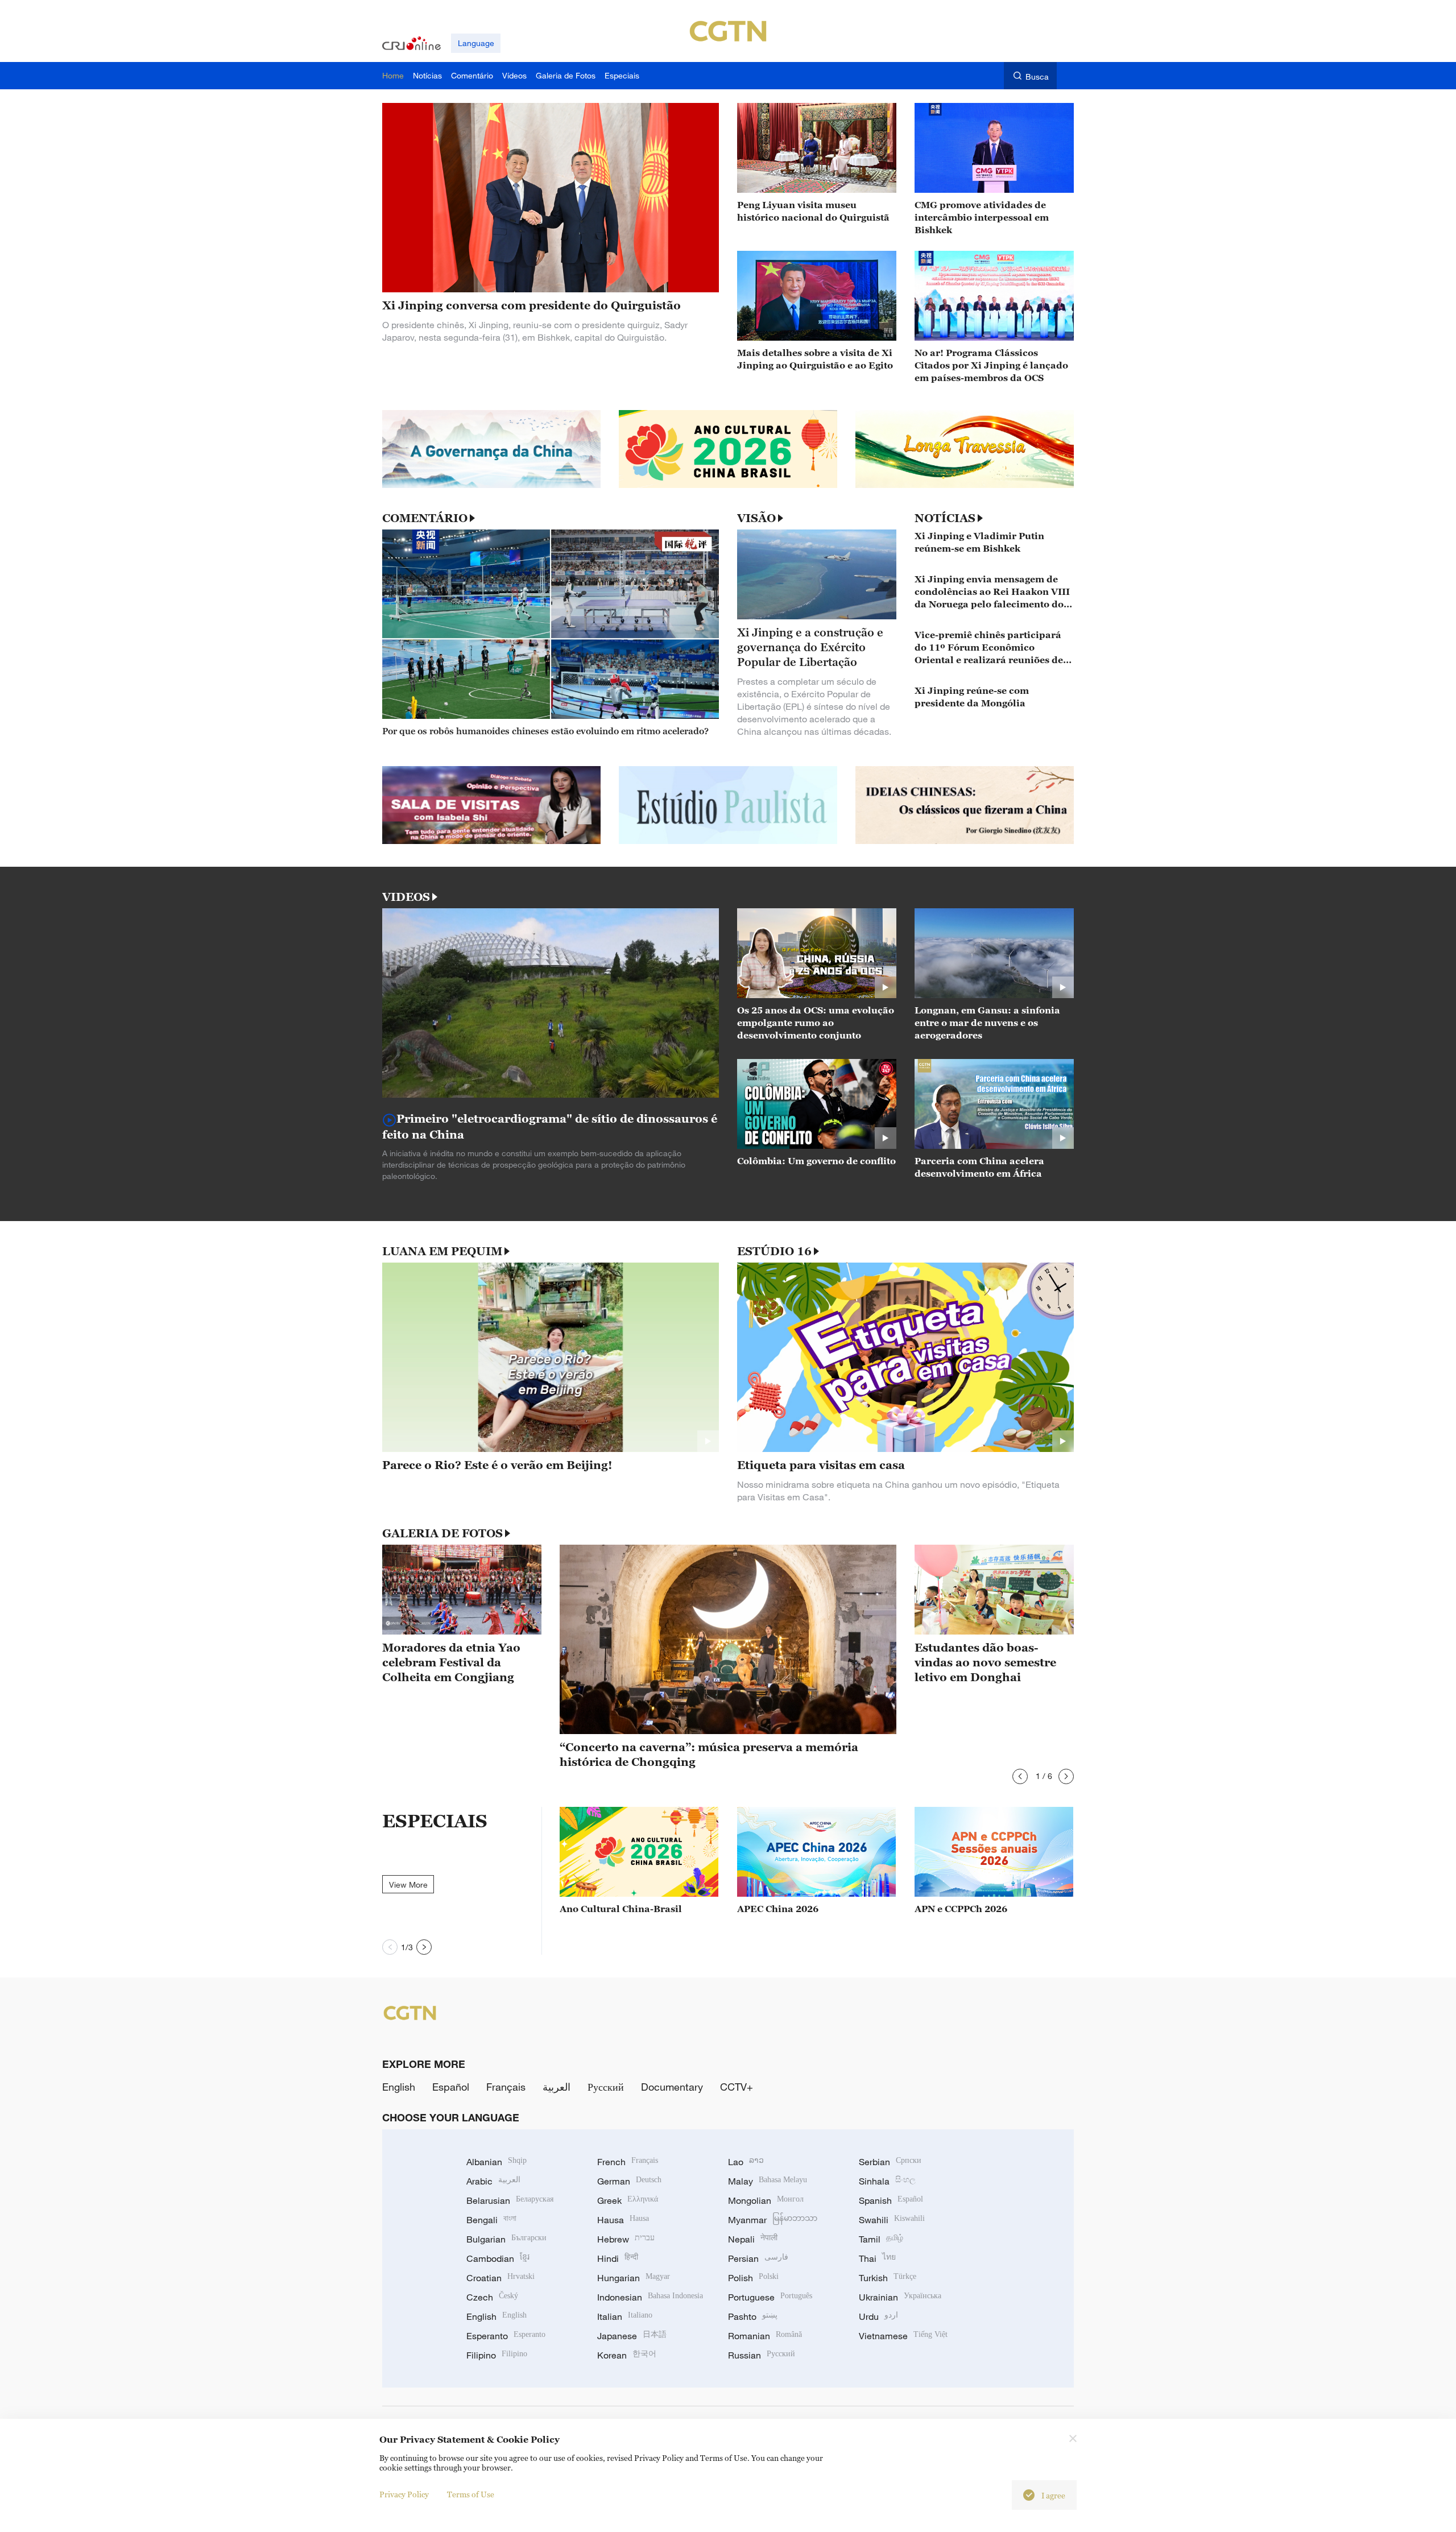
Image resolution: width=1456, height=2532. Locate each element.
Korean (627, 2355)
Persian (758, 2258)
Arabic (493, 2181)
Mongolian (766, 2200)
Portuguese (770, 2297)
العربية (557, 2087)
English (399, 2087)
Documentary (672, 2087)
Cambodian (498, 2258)
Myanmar (773, 2220)
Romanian (765, 2336)
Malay (768, 2181)
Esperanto (506, 2336)
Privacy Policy (404, 2494)
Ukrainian (900, 2297)
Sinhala (887, 2181)
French (628, 2162)
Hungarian (634, 2278)
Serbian (890, 2162)
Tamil (881, 2239)
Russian (762, 2355)
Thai (877, 2258)
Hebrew (626, 2239)
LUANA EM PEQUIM (442, 1251)
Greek (628, 2200)
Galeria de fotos (442, 1533)
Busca (1037, 76)
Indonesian (650, 2297)
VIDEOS (406, 897)
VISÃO (756, 518)
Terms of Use (471, 2494)
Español (451, 2087)
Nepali (753, 2239)
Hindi (618, 2258)
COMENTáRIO (425, 518)
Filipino (497, 2355)
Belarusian (510, 2200)
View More (408, 1884)
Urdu (878, 2316)
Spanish (891, 2200)
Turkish (888, 2278)
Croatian (500, 2278)
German (629, 2181)
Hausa (623, 2220)
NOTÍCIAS (945, 518)
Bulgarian (506, 2239)
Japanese (632, 2336)
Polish (753, 2278)
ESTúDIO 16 (774, 1251)
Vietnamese (903, 2336)
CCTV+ (737, 2087)
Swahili (892, 2220)
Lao (746, 2162)
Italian (625, 2316)
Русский (606, 2087)
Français (506, 2087)
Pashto (753, 2316)
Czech (492, 2297)
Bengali (491, 2220)
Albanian (497, 2162)
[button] (1020, 1776)
